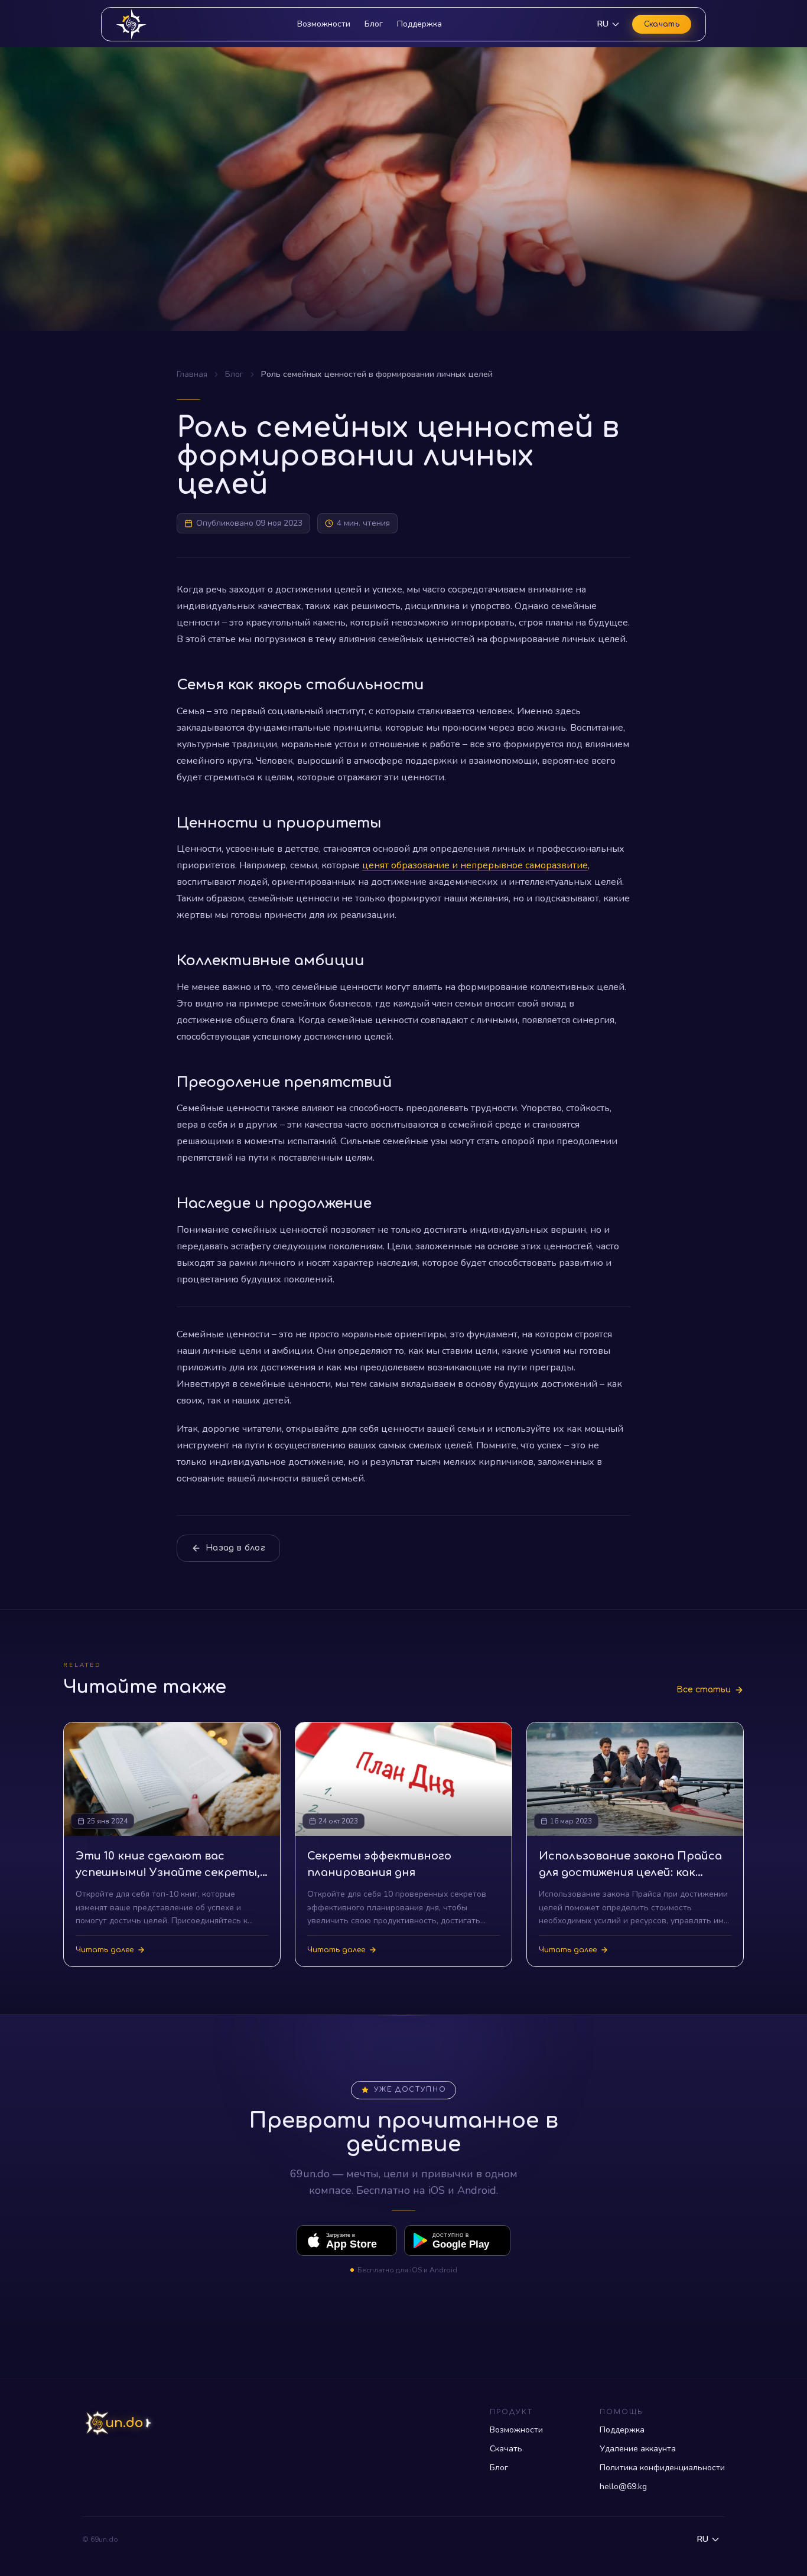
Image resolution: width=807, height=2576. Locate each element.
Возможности (324, 24)
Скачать (662, 24)
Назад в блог (235, 1548)
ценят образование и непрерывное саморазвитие (475, 865)
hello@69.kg (623, 2487)
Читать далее (105, 1950)
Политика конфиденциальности (662, 2468)
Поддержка (419, 24)
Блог (374, 24)
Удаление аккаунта (638, 2449)
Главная (192, 374)
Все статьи (704, 1690)
